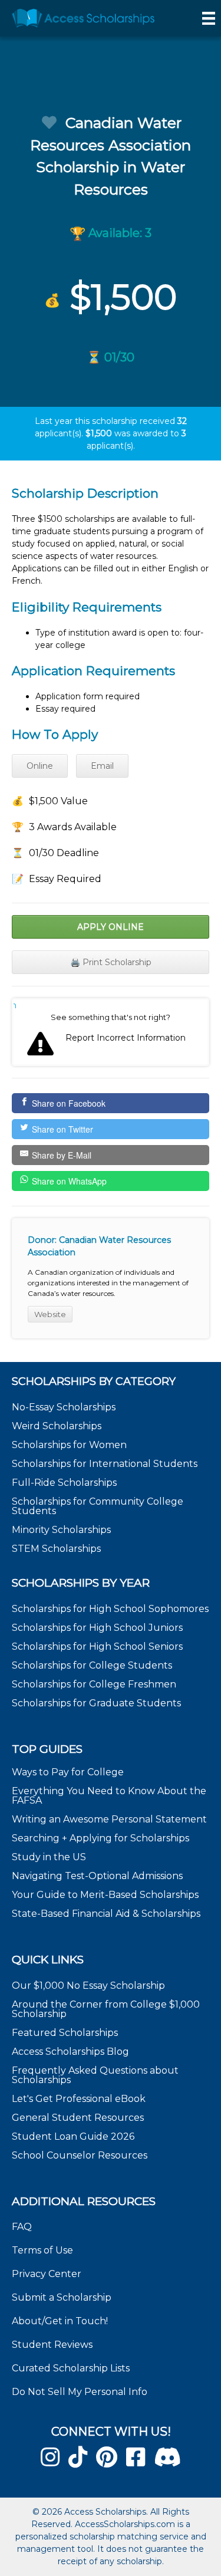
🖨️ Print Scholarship (111, 962)
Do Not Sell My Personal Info (80, 2392)
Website (50, 1314)
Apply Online (111, 927)
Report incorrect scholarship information (15, 1005)
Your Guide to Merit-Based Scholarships (106, 1895)
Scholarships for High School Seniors (97, 1646)
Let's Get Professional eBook (79, 2099)
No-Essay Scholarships (64, 1407)
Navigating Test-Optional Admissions (97, 1876)
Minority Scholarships (61, 1530)
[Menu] (209, 18)
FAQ (22, 2227)
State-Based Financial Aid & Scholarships (106, 1914)
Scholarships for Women (69, 1445)
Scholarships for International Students (105, 1464)
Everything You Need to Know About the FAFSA (109, 1796)
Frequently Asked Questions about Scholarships (95, 2075)
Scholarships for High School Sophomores (110, 1609)
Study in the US (49, 1857)
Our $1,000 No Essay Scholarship (88, 1986)
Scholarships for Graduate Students (96, 1703)
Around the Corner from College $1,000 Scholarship (106, 2009)
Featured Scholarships (66, 2033)
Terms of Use (42, 2250)
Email (102, 766)
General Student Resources (78, 2118)
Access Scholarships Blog (70, 2052)
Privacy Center (47, 2274)
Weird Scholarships (57, 1426)
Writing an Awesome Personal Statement (109, 1819)
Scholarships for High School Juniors (97, 1628)
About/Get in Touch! (60, 2321)
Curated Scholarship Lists (71, 2368)
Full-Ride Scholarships (64, 1483)
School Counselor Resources (80, 2155)
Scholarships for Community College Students (98, 1506)
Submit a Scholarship (62, 2297)
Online (40, 766)
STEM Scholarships (56, 1549)
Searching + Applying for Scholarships (100, 1838)
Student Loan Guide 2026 (73, 2136)
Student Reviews (52, 2345)
